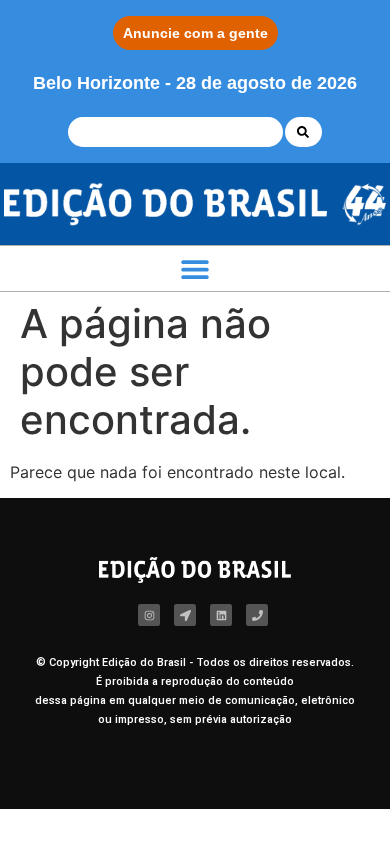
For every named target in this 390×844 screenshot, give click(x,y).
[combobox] (175, 132)
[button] (195, 268)
